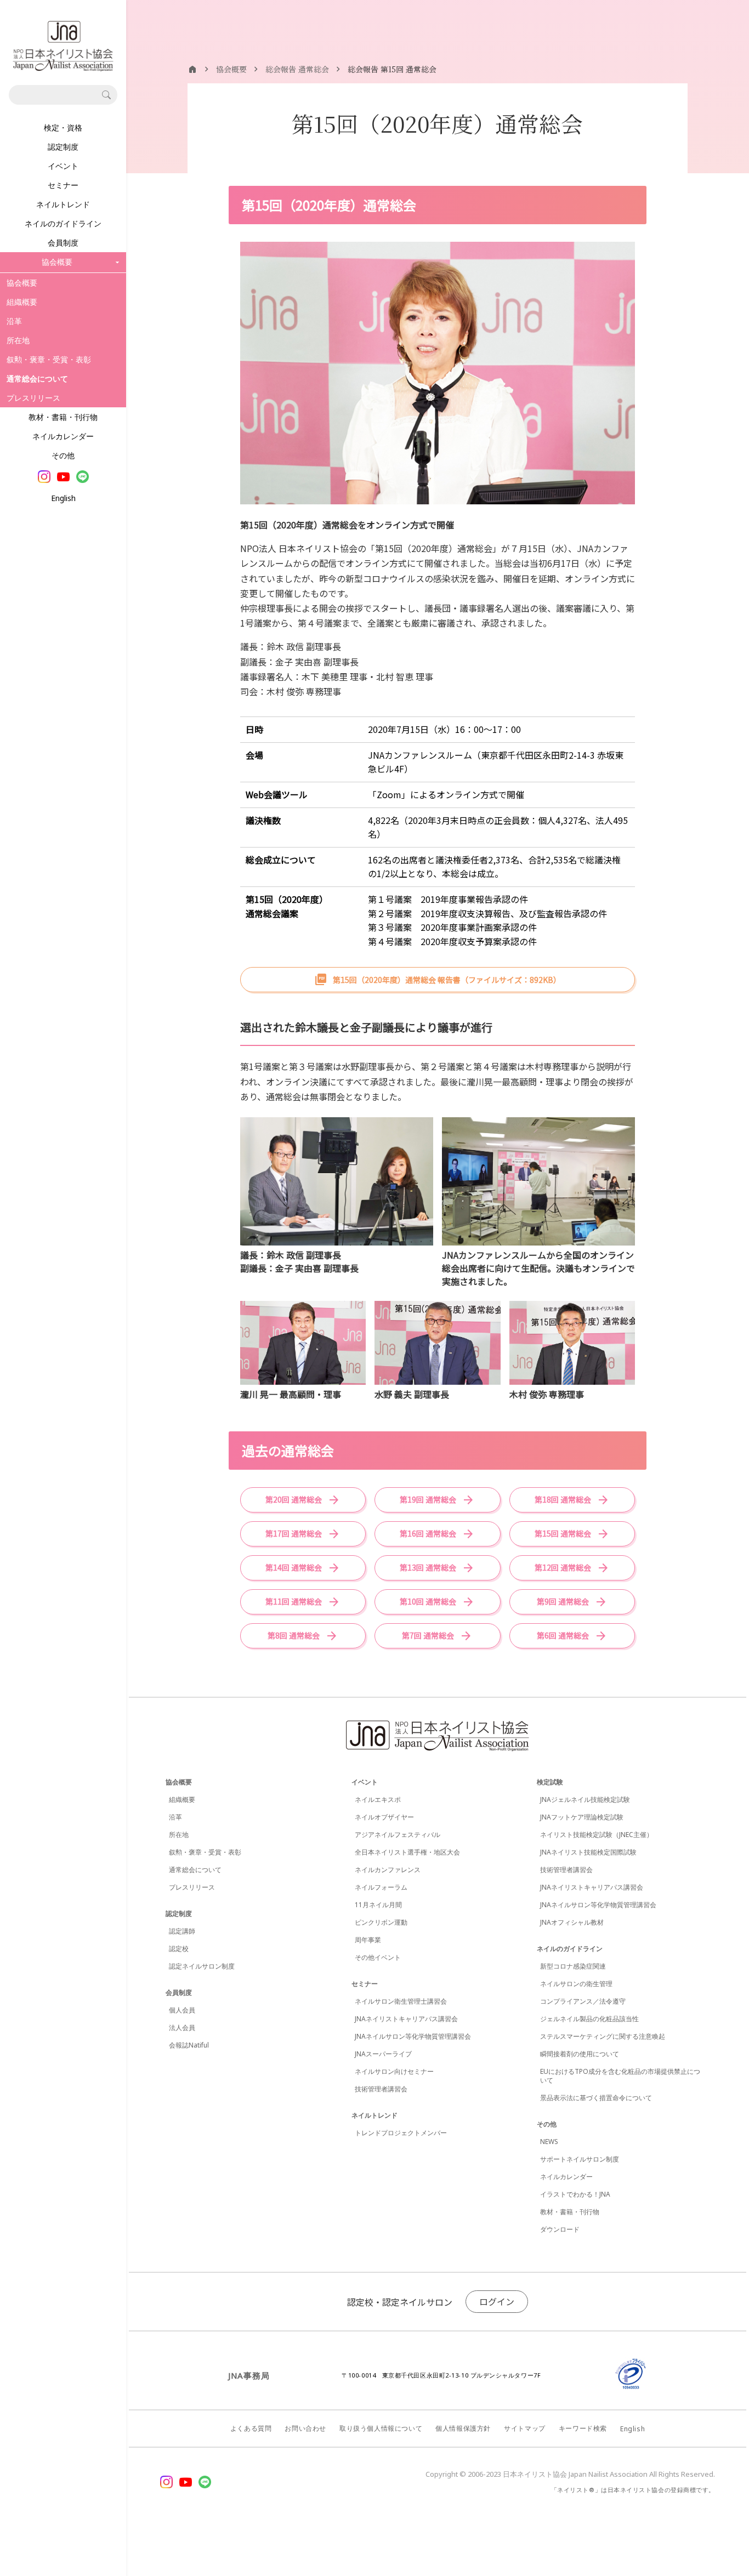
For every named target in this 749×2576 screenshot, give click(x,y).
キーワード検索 (583, 2428)
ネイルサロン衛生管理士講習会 (401, 2001)
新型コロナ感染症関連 (573, 1966)
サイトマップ (525, 2428)
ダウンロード (560, 2229)
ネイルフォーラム (381, 1887)
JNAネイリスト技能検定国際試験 (588, 1852)
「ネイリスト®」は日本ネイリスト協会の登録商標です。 (633, 2490)
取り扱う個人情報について (381, 2428)
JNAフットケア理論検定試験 (582, 1817)
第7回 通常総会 (428, 1635)
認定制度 (63, 147)
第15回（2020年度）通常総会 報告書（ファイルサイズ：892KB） (447, 980)
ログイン (497, 2301)
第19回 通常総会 (428, 1499)
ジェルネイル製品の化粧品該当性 (589, 2019)
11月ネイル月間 (378, 1905)
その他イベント (378, 1957)
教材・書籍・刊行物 (63, 417)
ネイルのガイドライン (63, 223)
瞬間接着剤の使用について (580, 2054)
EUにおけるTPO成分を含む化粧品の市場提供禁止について (620, 2076)
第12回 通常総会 (563, 1567)
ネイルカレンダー (63, 436)
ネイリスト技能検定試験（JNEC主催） (597, 1835)
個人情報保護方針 (463, 2428)
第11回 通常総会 (294, 1601)
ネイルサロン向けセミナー (394, 2071)
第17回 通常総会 (294, 1533)
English (63, 498)
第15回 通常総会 (563, 1533)
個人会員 (182, 2010)
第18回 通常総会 (563, 1499)
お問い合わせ (305, 2428)
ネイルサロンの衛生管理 (576, 1984)
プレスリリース (33, 398)
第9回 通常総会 (563, 1601)
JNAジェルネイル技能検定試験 (585, 1799)
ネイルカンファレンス (388, 1870)
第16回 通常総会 (428, 1533)
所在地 (18, 340)
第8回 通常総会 (294, 1635)
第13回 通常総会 (428, 1567)
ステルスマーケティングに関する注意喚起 (603, 2036)
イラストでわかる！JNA (575, 2194)
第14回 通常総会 (294, 1567)
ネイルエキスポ (378, 1799)
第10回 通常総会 (428, 1601)
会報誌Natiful (189, 2045)
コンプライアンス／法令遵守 (583, 2001)
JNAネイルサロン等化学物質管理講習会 (413, 2036)
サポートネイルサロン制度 (580, 2159)
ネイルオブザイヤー (384, 1817)
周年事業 (368, 1940)
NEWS (549, 2142)
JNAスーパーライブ (383, 2054)
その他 (63, 455)
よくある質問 (251, 2428)
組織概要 (22, 302)
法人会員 (182, 2028)
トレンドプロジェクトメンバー (401, 2133)
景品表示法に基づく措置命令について (596, 2098)
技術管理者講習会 (381, 2089)
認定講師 (182, 1931)
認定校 (179, 1949)
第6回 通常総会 (563, 1635)
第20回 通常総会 (294, 1499)
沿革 (14, 321)
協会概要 (22, 283)
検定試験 (550, 1782)
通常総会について (195, 1870)
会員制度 (63, 243)
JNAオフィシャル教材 (572, 1922)
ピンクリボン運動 (381, 1922)
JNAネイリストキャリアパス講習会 (406, 2019)
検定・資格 (63, 127)
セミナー (63, 185)
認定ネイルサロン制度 (202, 1966)
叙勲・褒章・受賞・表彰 (49, 359)
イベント (63, 166)
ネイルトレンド (63, 204)
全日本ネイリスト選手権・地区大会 (407, 1852)
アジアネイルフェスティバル (398, 1835)
